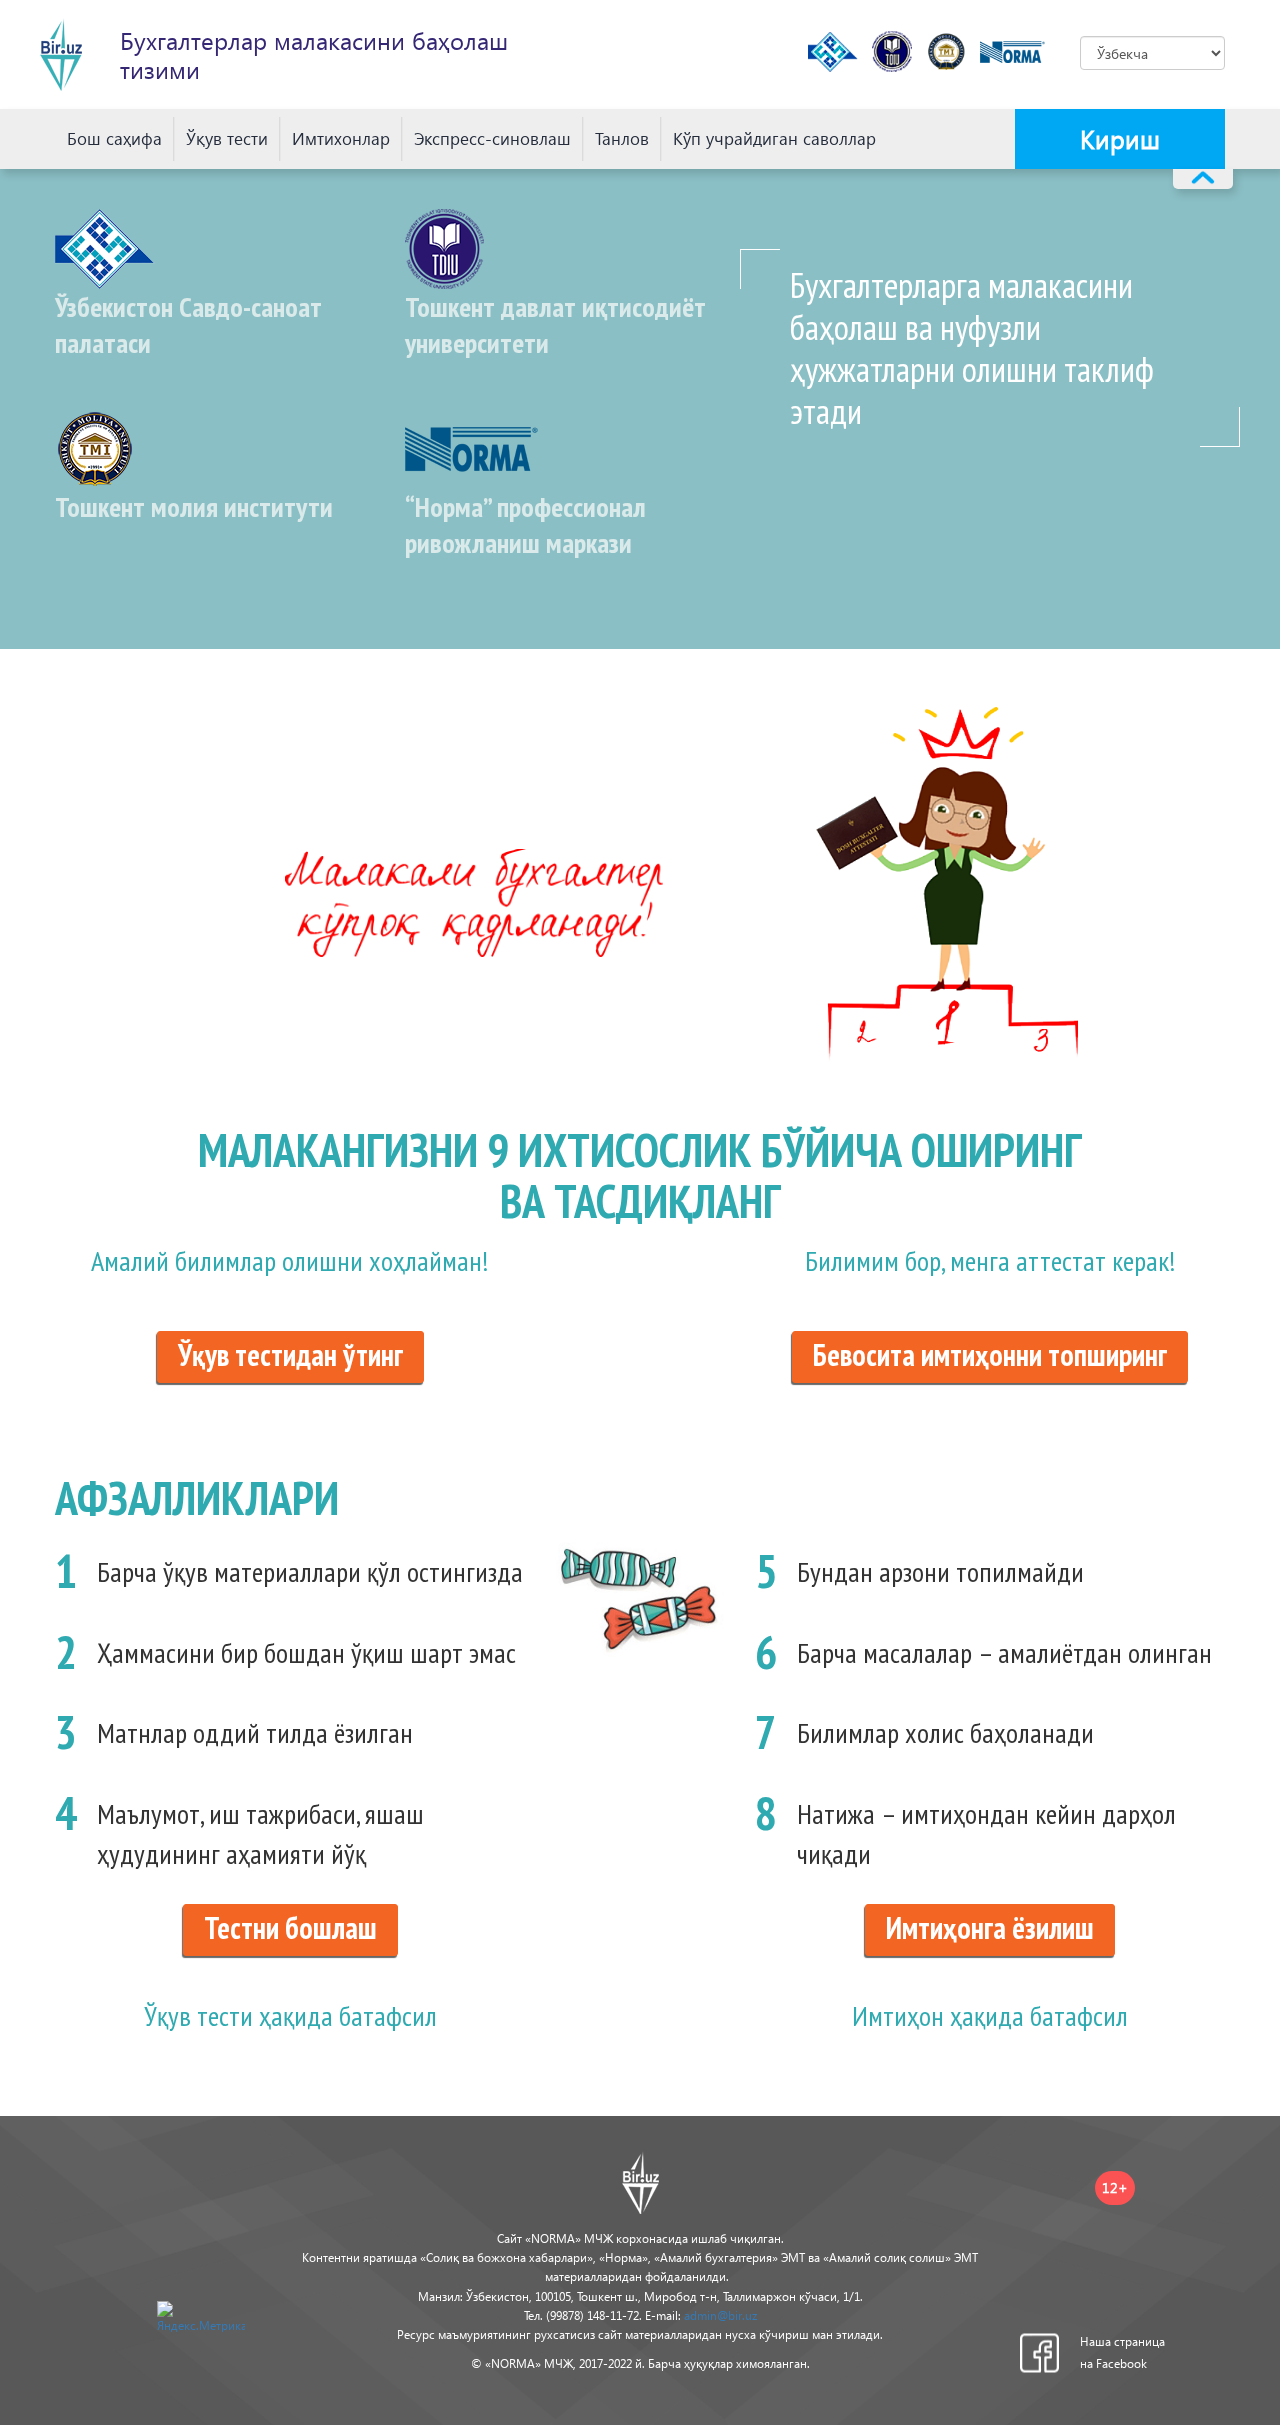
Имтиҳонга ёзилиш (990, 1927)
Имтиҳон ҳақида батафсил (990, 2015)
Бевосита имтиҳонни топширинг (990, 1354)
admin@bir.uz (720, 2315)
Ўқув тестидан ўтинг (290, 1354)
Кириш (1120, 138)
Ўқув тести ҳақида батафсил (290, 2015)
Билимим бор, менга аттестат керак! (990, 1260)
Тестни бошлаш (290, 1927)
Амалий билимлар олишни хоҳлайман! (290, 1260)
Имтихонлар (341, 138)
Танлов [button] (622, 138)
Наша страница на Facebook (1122, 2352)
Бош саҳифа (114, 138)
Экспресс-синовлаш (492, 138)
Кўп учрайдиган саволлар (774, 138)
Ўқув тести (227, 138)
